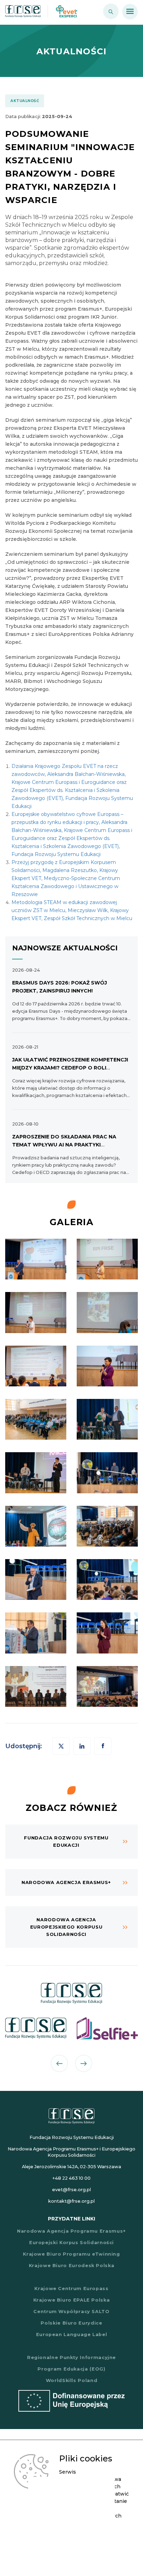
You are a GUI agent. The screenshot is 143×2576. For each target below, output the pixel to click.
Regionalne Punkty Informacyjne (71, 2357)
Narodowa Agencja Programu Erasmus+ (71, 2231)
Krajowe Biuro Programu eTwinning (71, 2254)
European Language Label (72, 2334)
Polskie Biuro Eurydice (71, 2323)
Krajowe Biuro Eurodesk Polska (72, 2266)
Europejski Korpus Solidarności (71, 2243)
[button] (103, 1746)
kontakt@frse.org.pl (71, 2201)
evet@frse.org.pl (71, 2190)
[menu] (130, 12)
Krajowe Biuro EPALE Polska (72, 2300)
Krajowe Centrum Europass (71, 2289)
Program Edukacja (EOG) (71, 2369)
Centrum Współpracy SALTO (71, 2312)
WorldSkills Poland (72, 2380)
